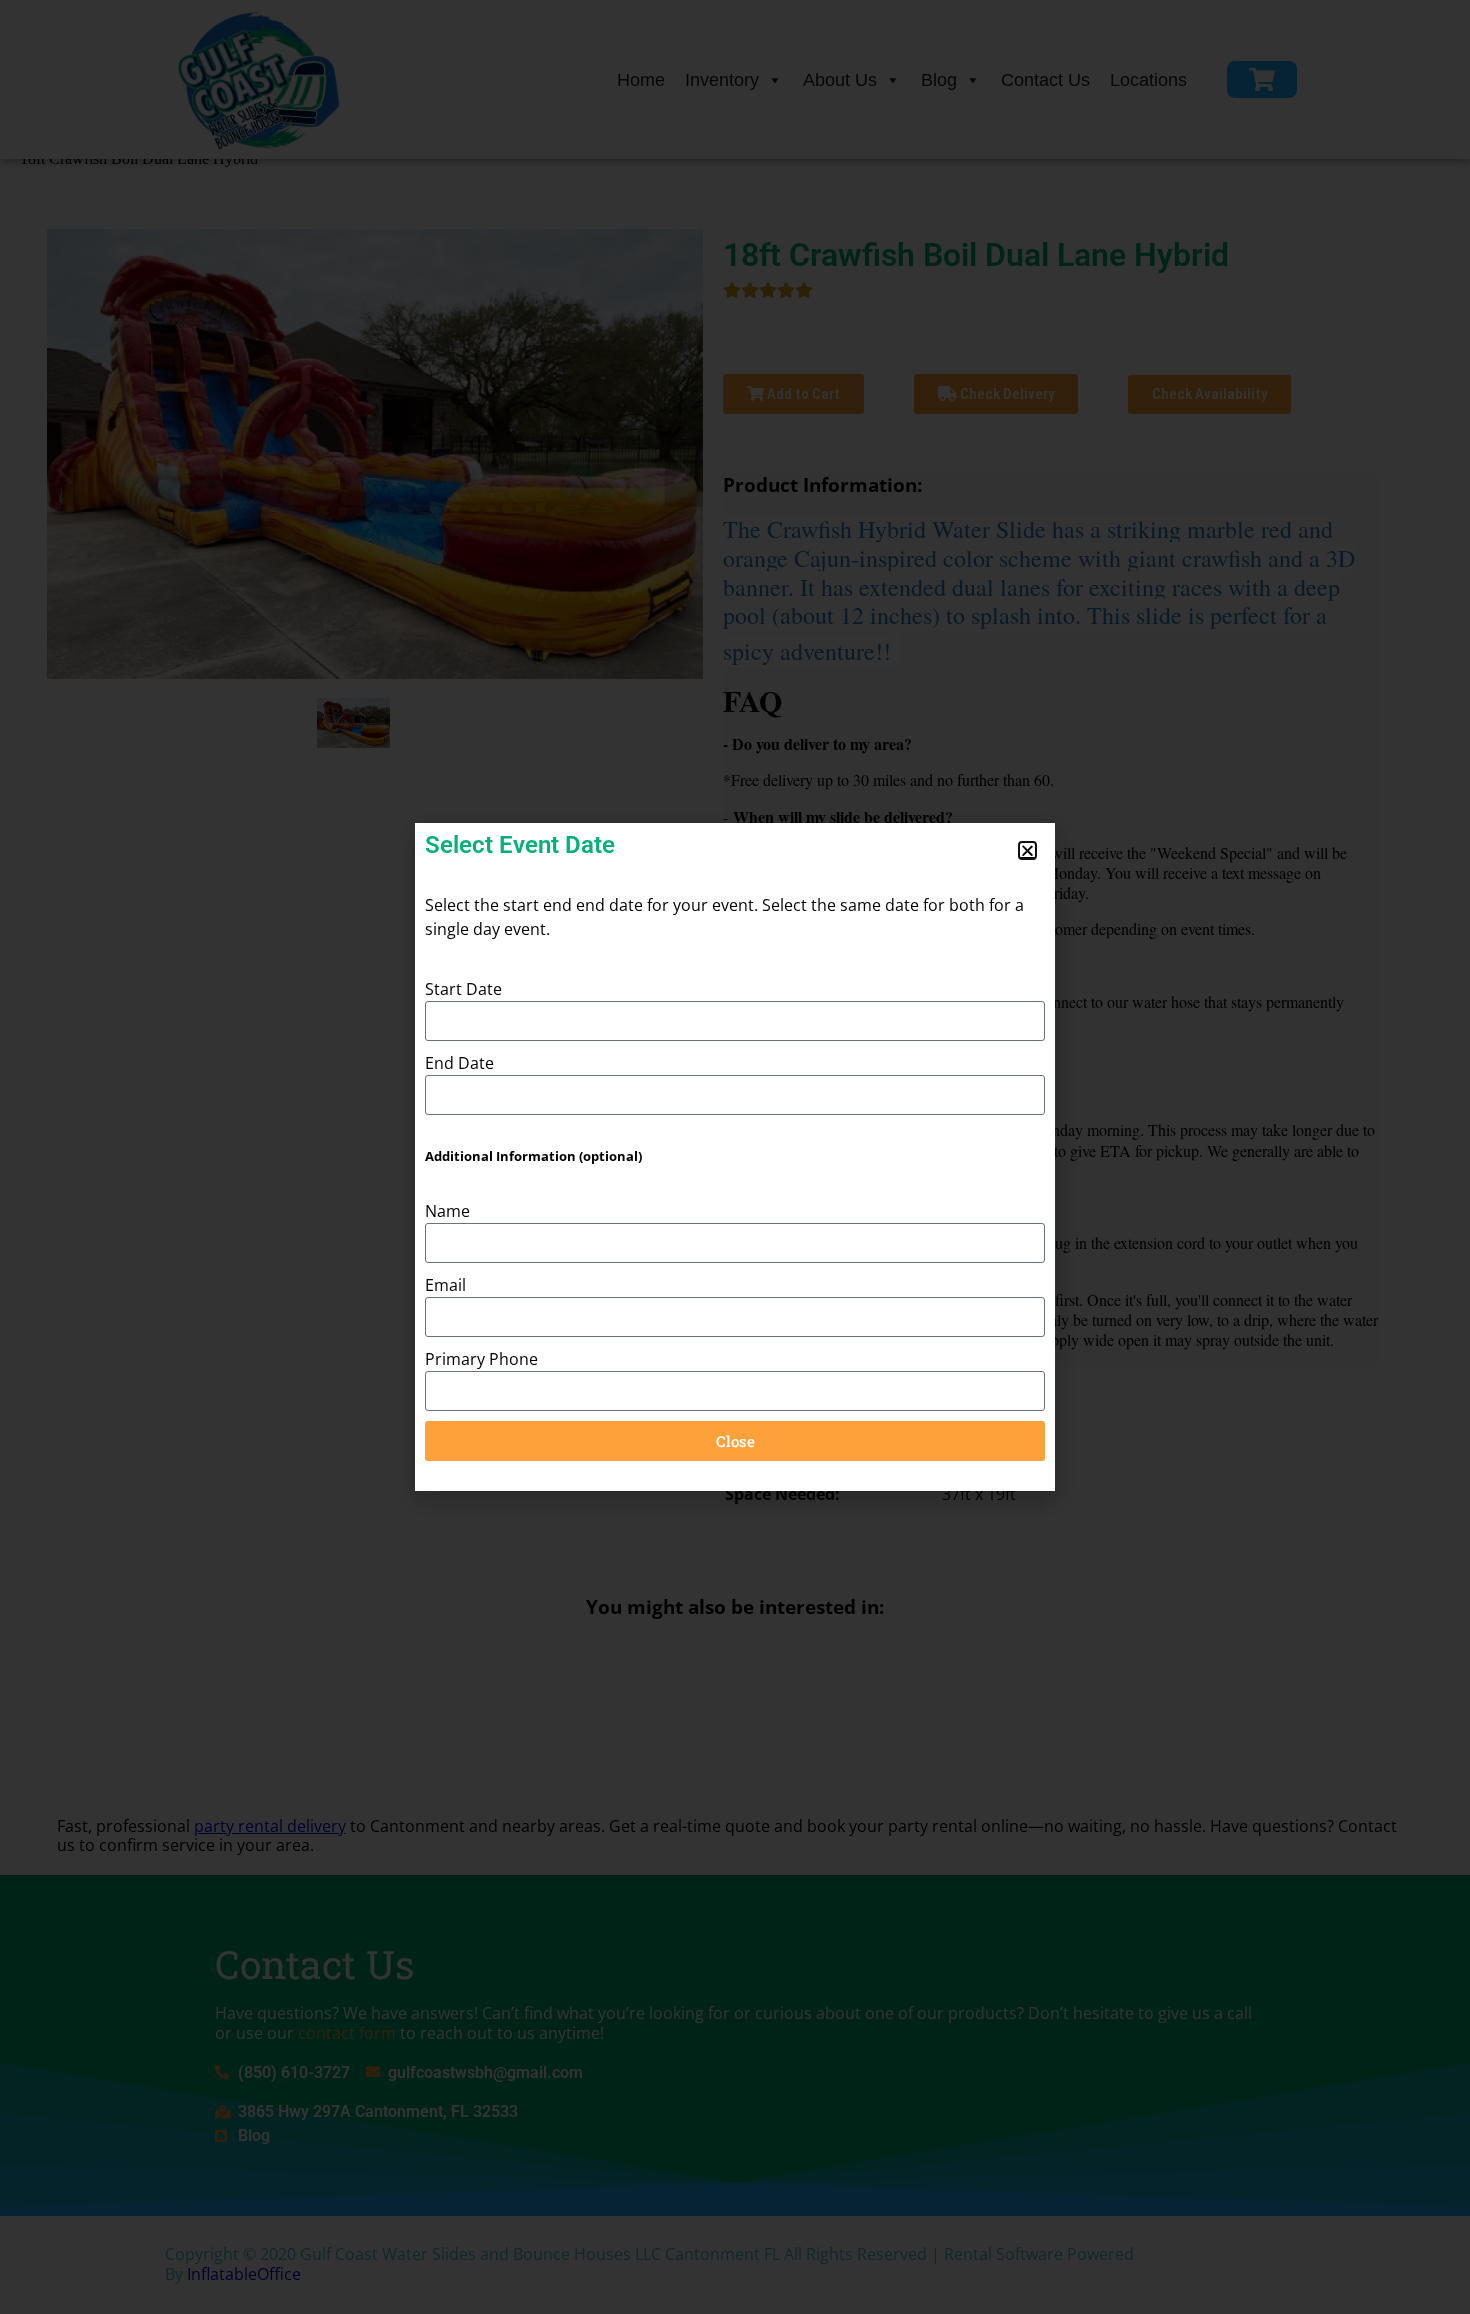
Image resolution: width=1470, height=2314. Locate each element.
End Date (459, 1063)
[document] (735, 1157)
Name (447, 1211)
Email (445, 1285)
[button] (1027, 850)
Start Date (463, 989)
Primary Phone (481, 1359)
